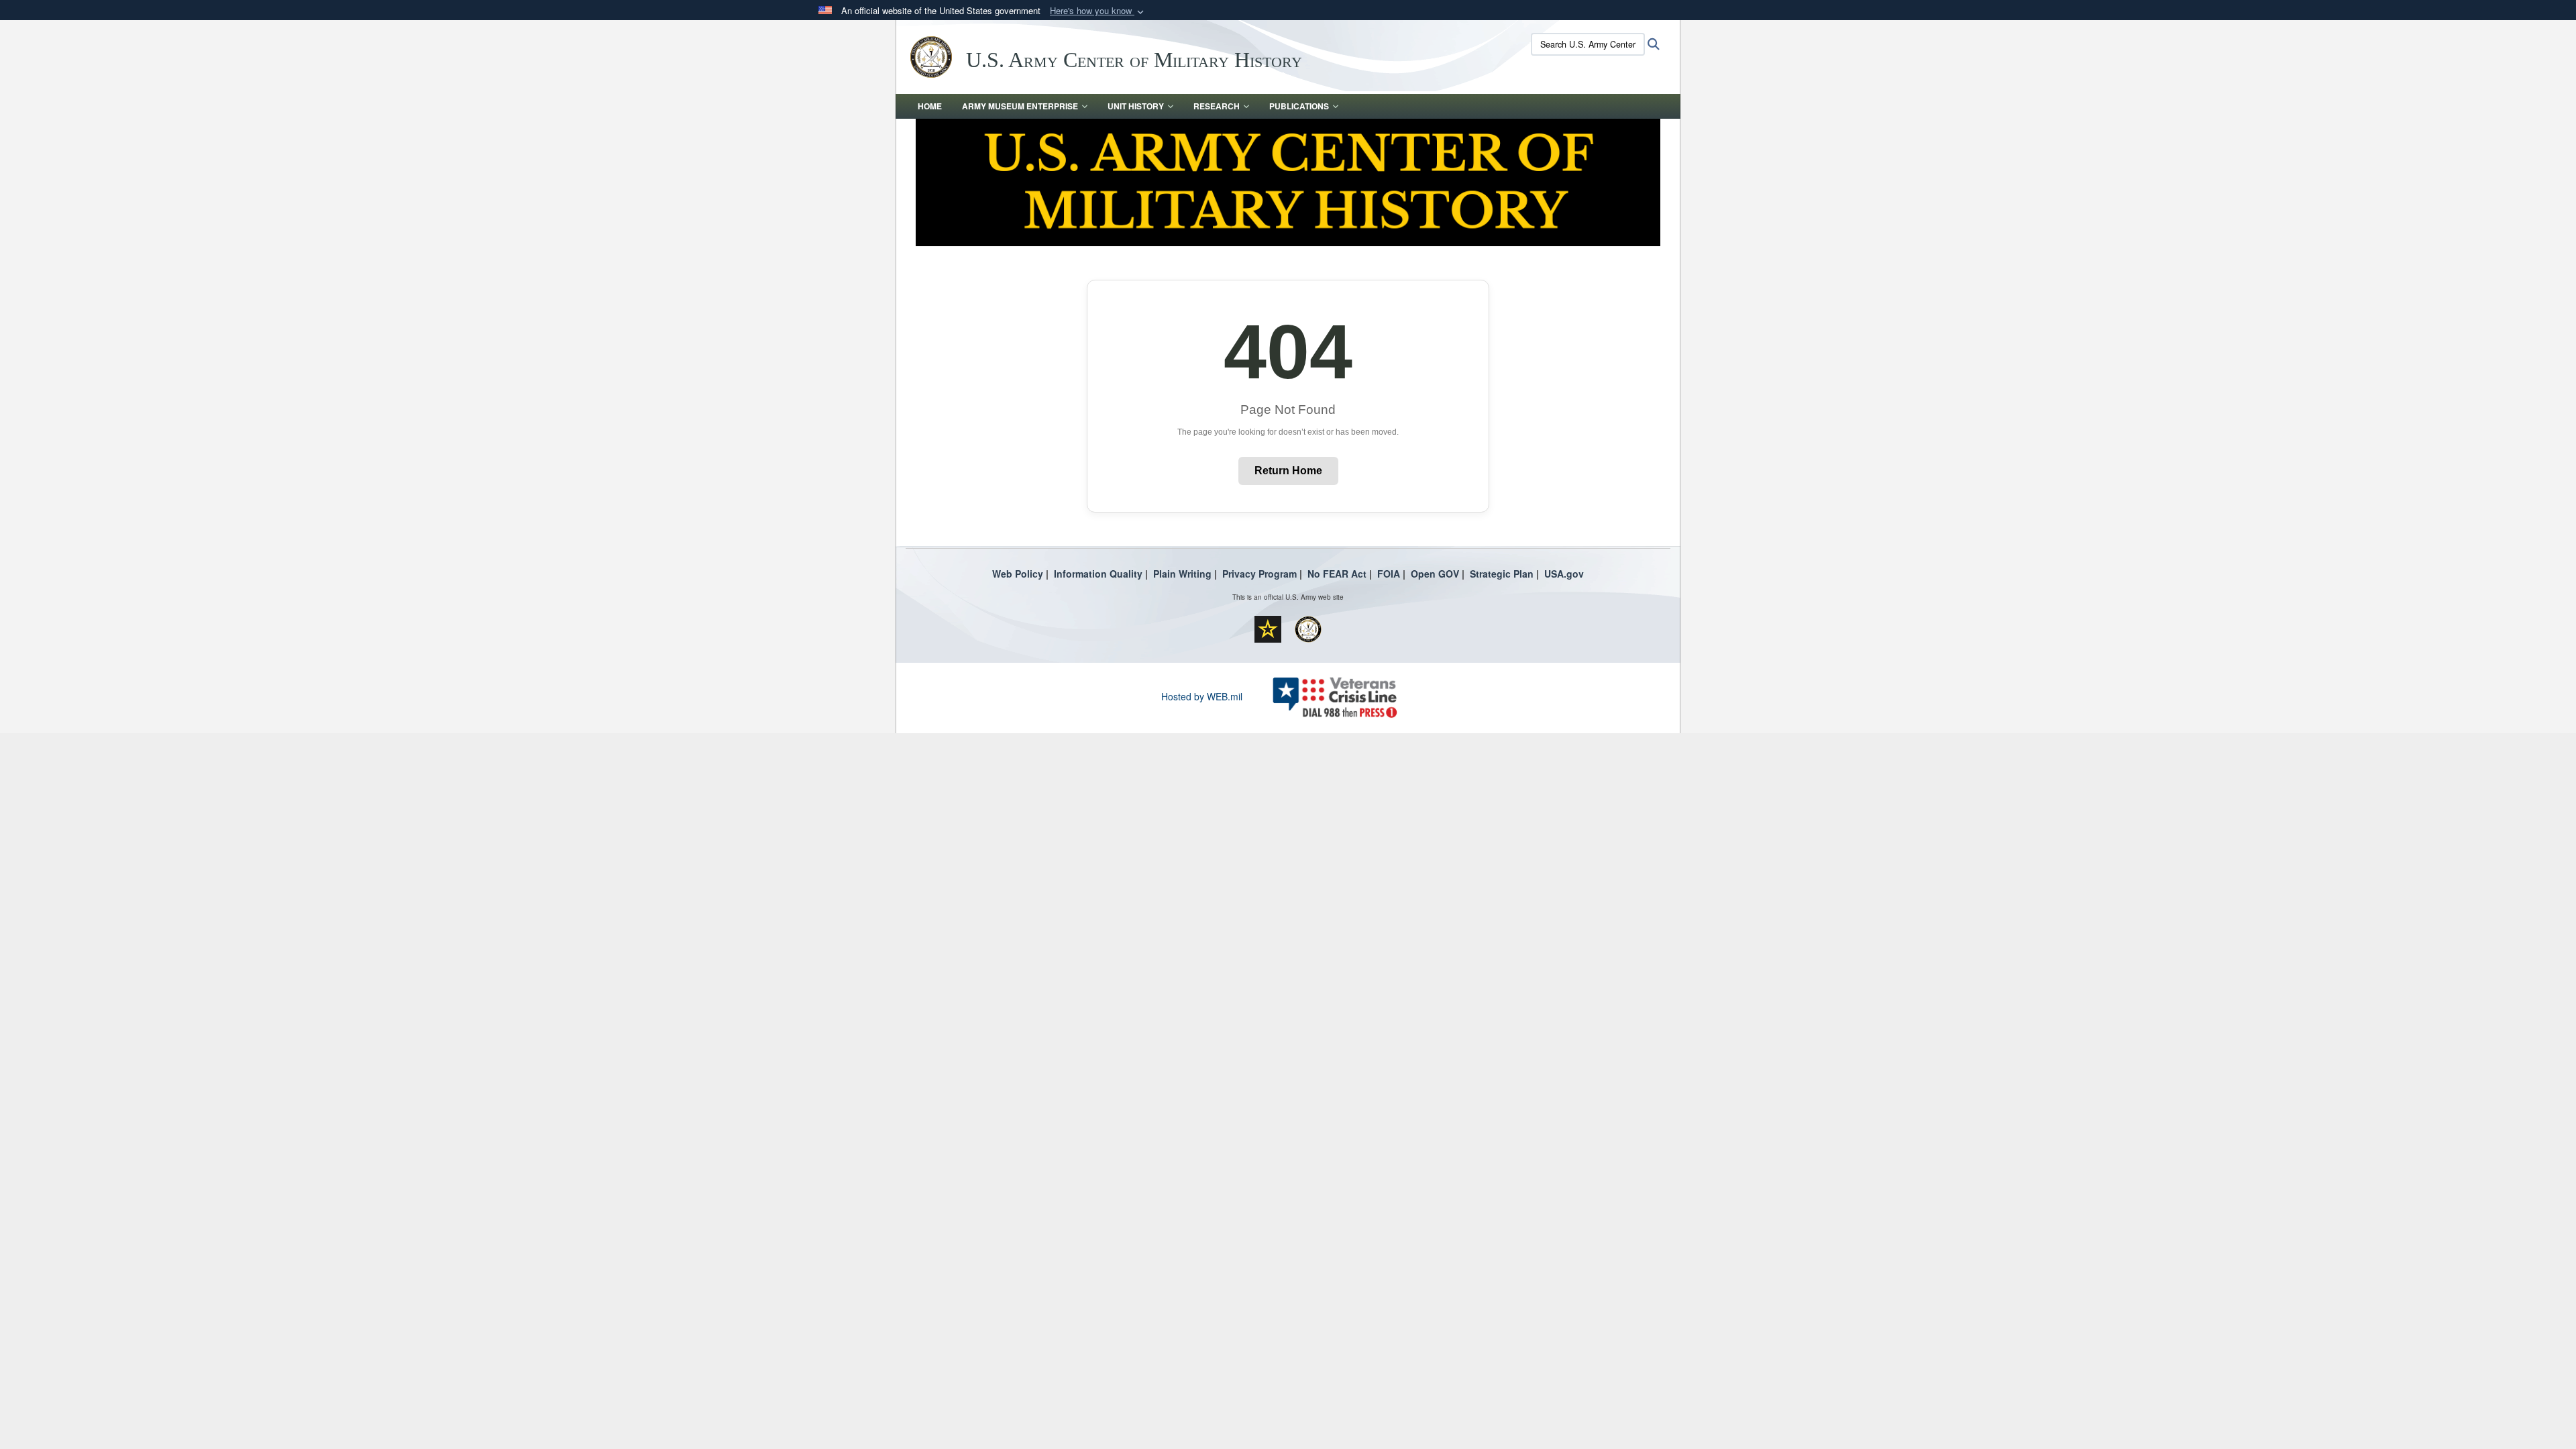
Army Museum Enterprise (1020, 106)
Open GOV (1435, 574)
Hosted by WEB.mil (1202, 696)
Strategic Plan (1502, 574)
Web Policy (1018, 574)
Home (930, 106)
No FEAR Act (1337, 574)
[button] (1098, 11)
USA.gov (1564, 574)
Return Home (1288, 471)
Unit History (1136, 106)
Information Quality (1098, 574)
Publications (1299, 106)
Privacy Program (1259, 574)
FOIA (1389, 574)
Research (1217, 106)
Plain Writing (1182, 574)
